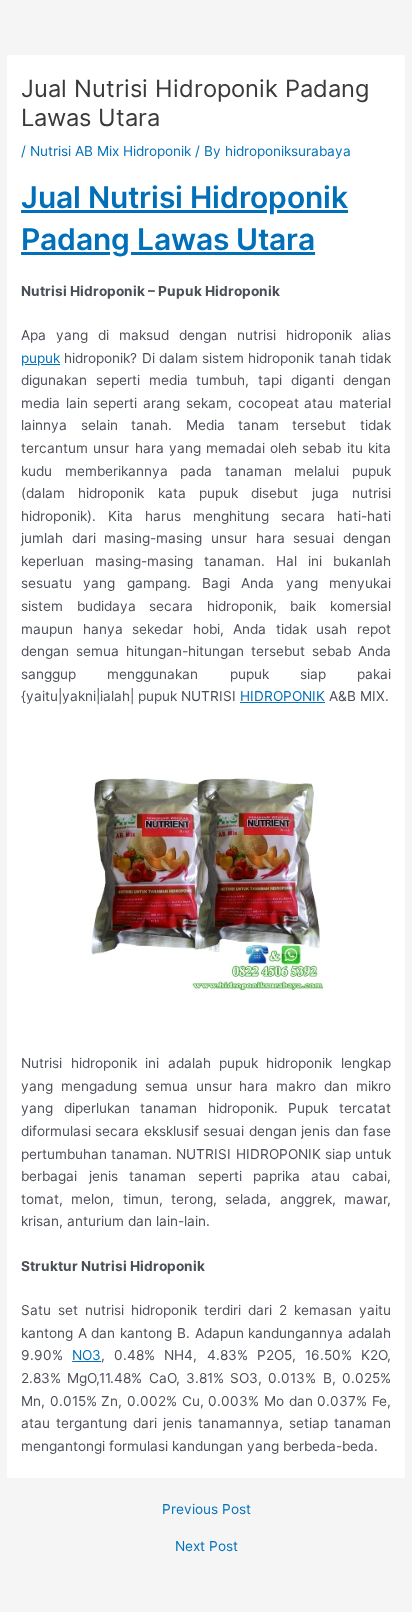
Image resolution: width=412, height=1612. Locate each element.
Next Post (206, 1547)
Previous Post (206, 1510)
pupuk (40, 358)
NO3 (86, 1355)
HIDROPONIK (282, 696)
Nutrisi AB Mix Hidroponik (110, 151)
